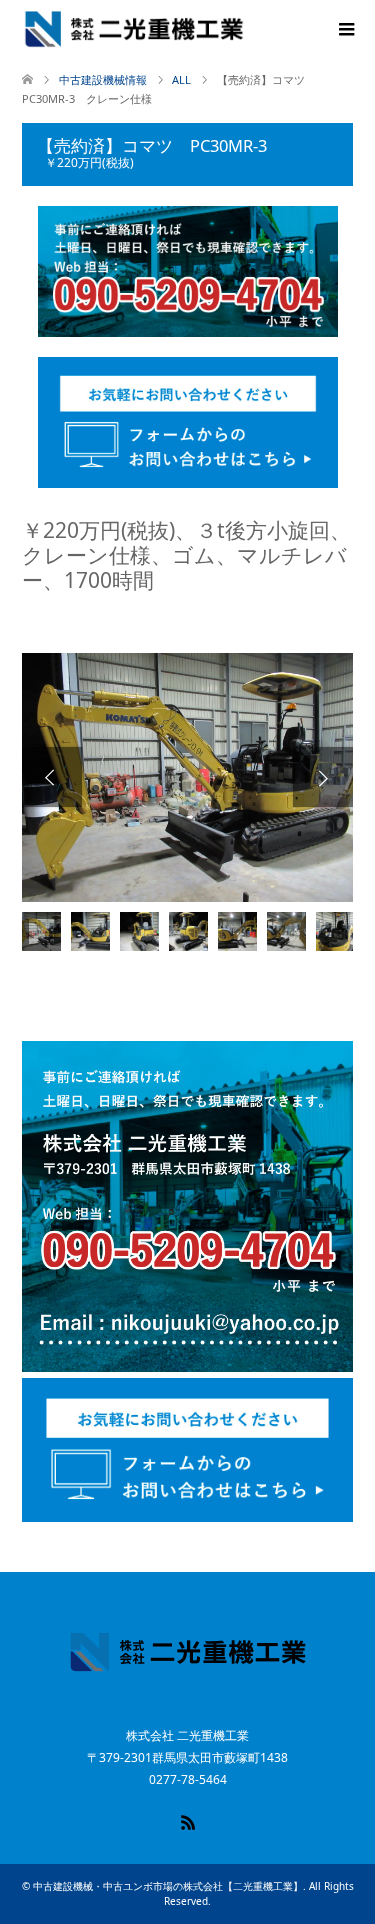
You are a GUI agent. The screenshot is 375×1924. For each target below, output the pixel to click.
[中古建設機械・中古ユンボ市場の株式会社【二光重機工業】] (134, 29)
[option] (187, 777)
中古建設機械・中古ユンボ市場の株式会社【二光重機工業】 (168, 1886)
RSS (188, 1821)
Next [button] (323, 777)
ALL (181, 79)
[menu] (345, 30)
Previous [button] (52, 777)
